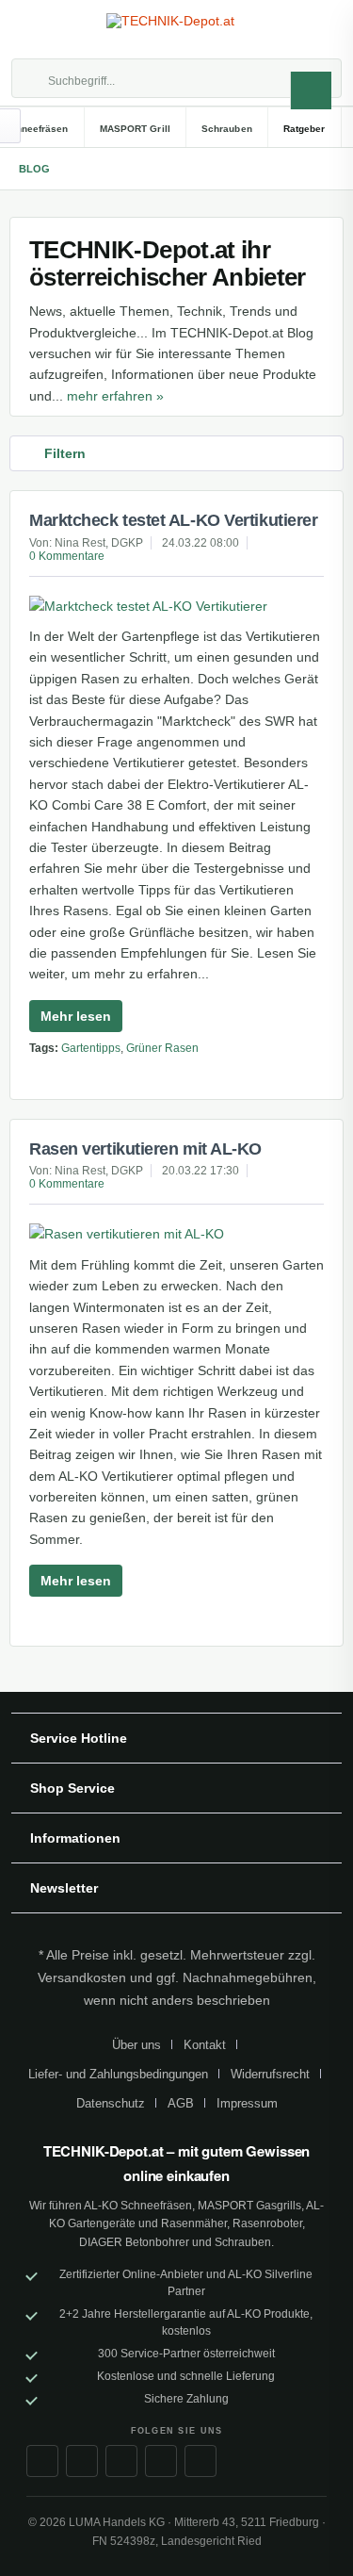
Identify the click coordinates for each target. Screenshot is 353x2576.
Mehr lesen (76, 1016)
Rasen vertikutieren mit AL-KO (145, 1149)
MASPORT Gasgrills (249, 2206)
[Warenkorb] (321, 29)
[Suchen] (311, 90)
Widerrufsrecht (270, 2074)
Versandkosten (82, 1977)
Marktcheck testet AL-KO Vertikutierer (173, 520)
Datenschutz (111, 2103)
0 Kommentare (67, 556)
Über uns (136, 2045)
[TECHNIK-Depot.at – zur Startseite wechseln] (177, 30)
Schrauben (243, 2242)
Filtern (65, 453)
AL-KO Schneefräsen (138, 2206)
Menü (32, 29)
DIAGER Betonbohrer (134, 2242)
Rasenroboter (267, 2223)
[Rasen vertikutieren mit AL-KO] (176, 1234)
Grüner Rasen (162, 1048)
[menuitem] (32, 29)
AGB (181, 2103)
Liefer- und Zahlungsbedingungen (118, 2074)
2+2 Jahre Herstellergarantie (133, 2314)
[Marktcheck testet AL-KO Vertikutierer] (176, 606)
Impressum (247, 2103)
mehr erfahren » (115, 396)
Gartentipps (91, 1048)
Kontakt (205, 2045)
